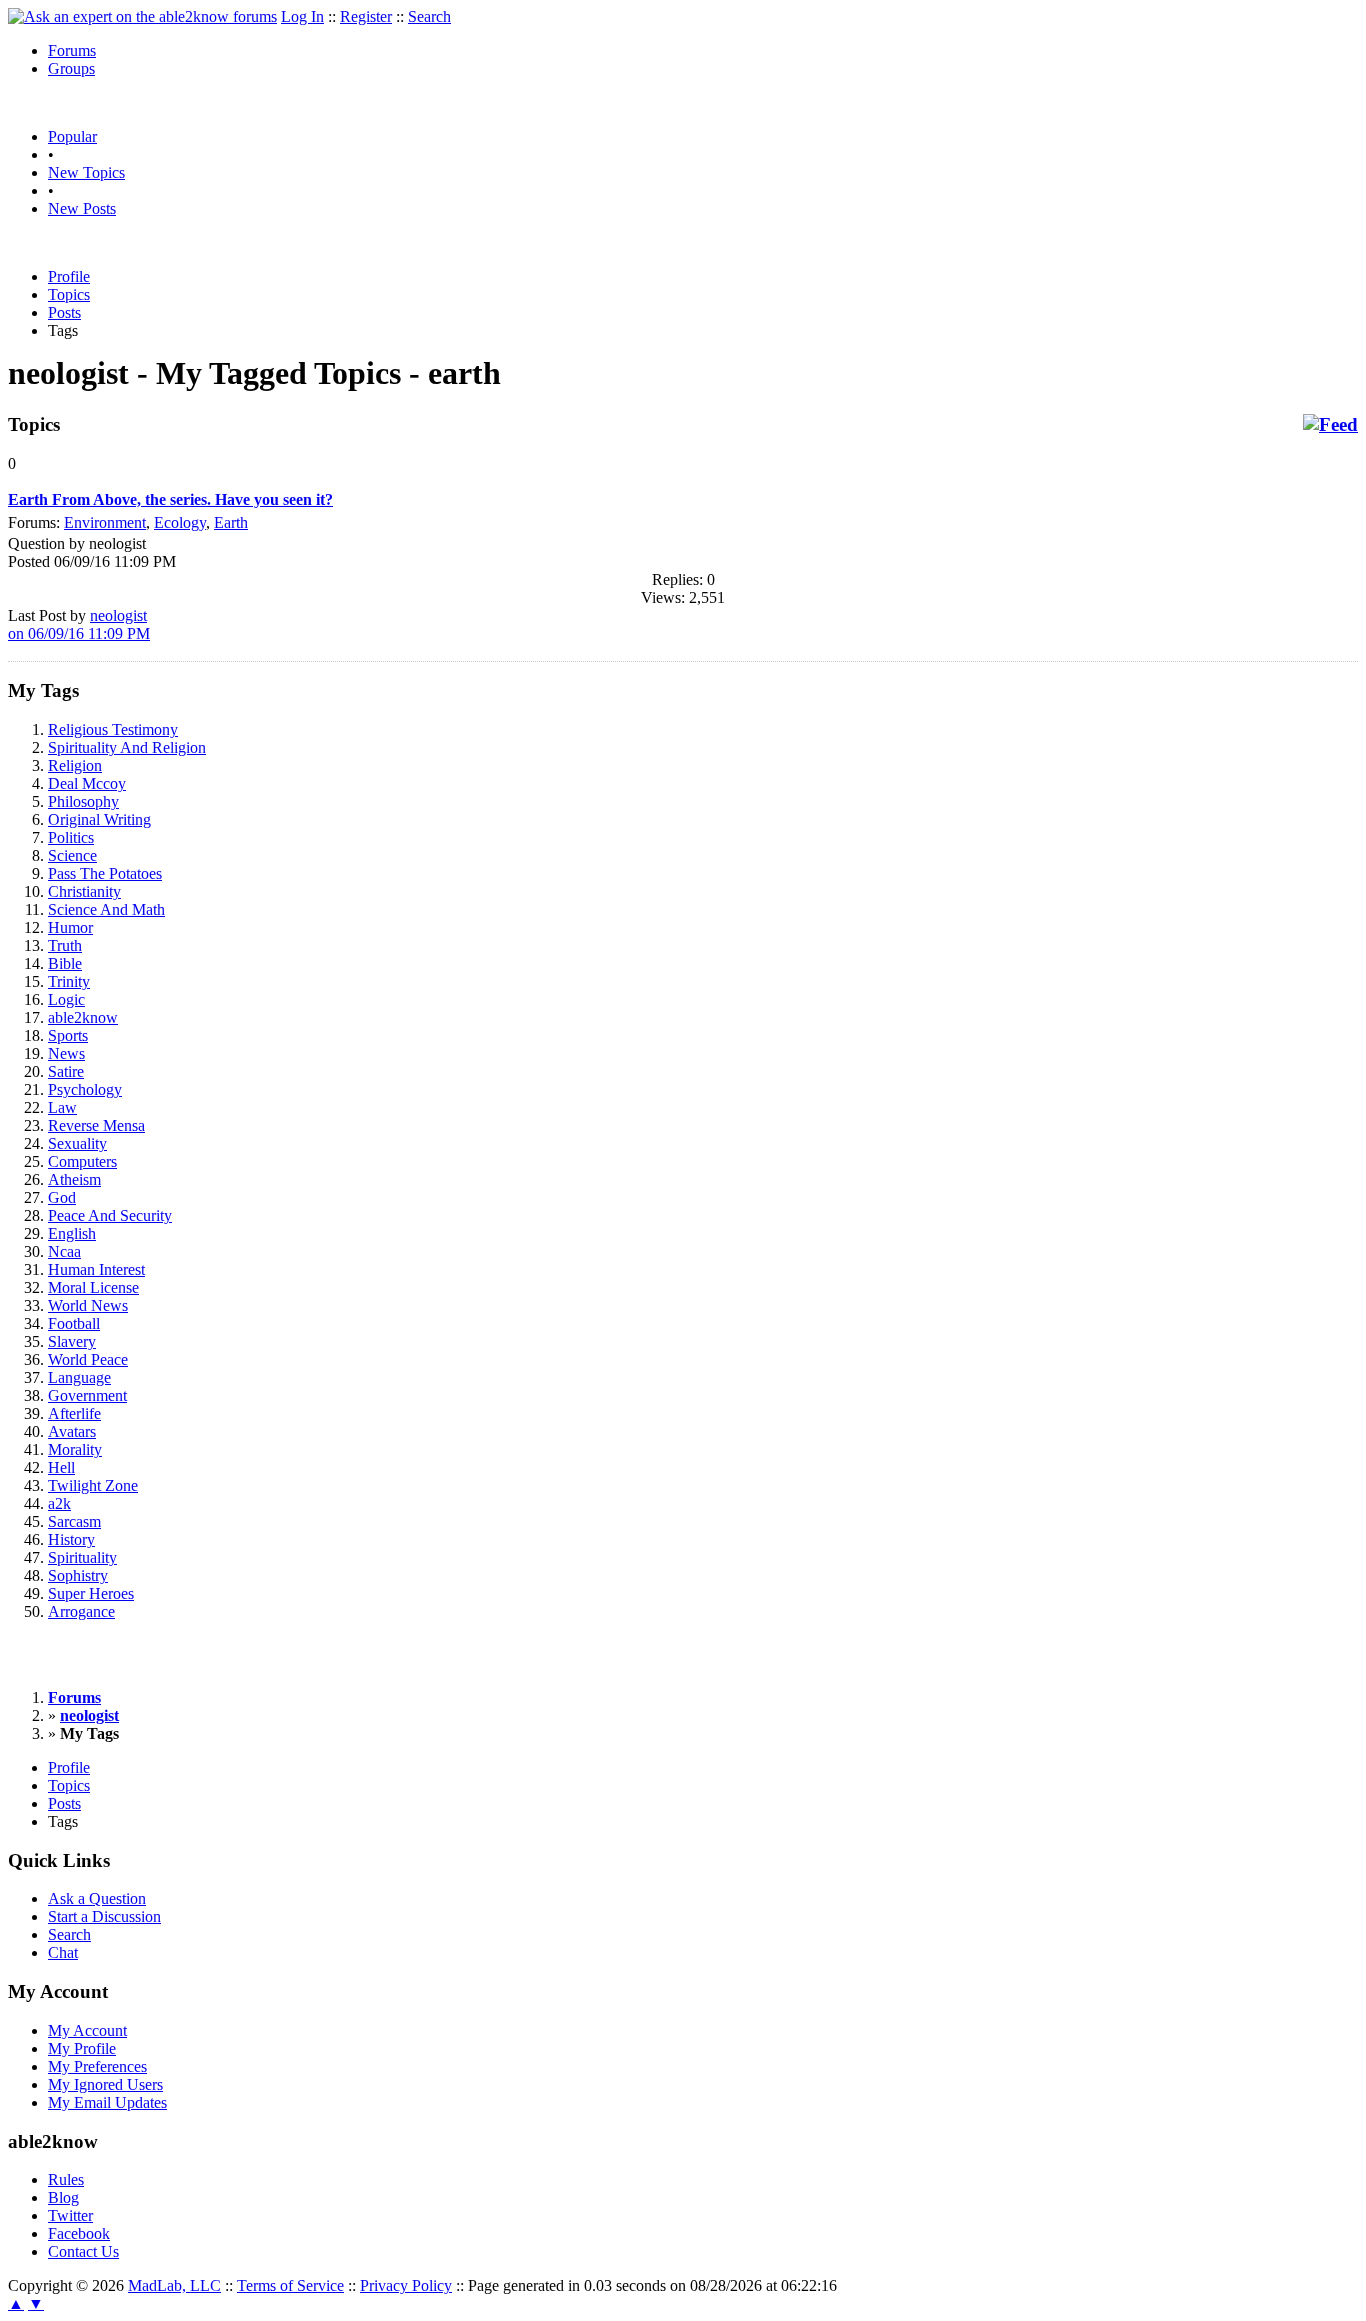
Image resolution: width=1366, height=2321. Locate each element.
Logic (66, 999)
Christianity (84, 891)
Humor (70, 927)
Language (79, 1377)
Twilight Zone (93, 1485)
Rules (66, 2179)
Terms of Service (290, 2285)
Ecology (180, 522)
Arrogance (81, 1611)
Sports (68, 1035)
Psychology (85, 1089)
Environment (105, 522)
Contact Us (83, 2251)
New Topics (86, 172)
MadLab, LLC (174, 2285)
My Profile (82, 2048)
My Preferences (97, 2066)
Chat (63, 1952)
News (66, 1053)
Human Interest (96, 1269)
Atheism (74, 1179)
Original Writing (99, 819)
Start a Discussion (104, 1916)
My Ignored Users (105, 2084)
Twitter (70, 2215)
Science (72, 855)
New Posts (82, 208)
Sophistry (78, 1575)
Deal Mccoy (87, 783)
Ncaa (64, 1251)
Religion (75, 765)
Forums (72, 50)
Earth (231, 522)
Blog (63, 2197)
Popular (72, 136)
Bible (65, 963)
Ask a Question (97, 1898)
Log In (302, 16)
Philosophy (83, 801)
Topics (69, 294)
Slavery (72, 1341)
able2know (83, 1017)
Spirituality (82, 1557)
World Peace (88, 1359)
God (62, 1197)
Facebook (79, 2233)
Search (429, 16)
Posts (64, 312)
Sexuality (77, 1143)
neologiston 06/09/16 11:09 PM (79, 624)
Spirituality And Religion (127, 747)
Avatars (72, 1431)
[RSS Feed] (1330, 425)
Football (74, 1323)
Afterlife (74, 1413)
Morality (75, 1449)
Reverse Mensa (96, 1125)
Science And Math (106, 909)
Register (366, 16)
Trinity (69, 981)
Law (62, 1107)
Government (87, 1395)
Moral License (93, 1287)
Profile (69, 276)
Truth (65, 945)
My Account (87, 2030)
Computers (82, 1161)
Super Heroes (91, 1593)
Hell (61, 1467)
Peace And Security (110, 1215)
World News (88, 1305)
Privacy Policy (406, 2285)
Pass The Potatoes (105, 873)
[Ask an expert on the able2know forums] (142, 16)
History (71, 1539)
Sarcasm (74, 1521)
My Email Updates (107, 2102)
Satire (66, 1071)
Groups (71, 68)
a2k (59, 1503)
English (72, 1233)
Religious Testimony (113, 729)
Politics (71, 837)
